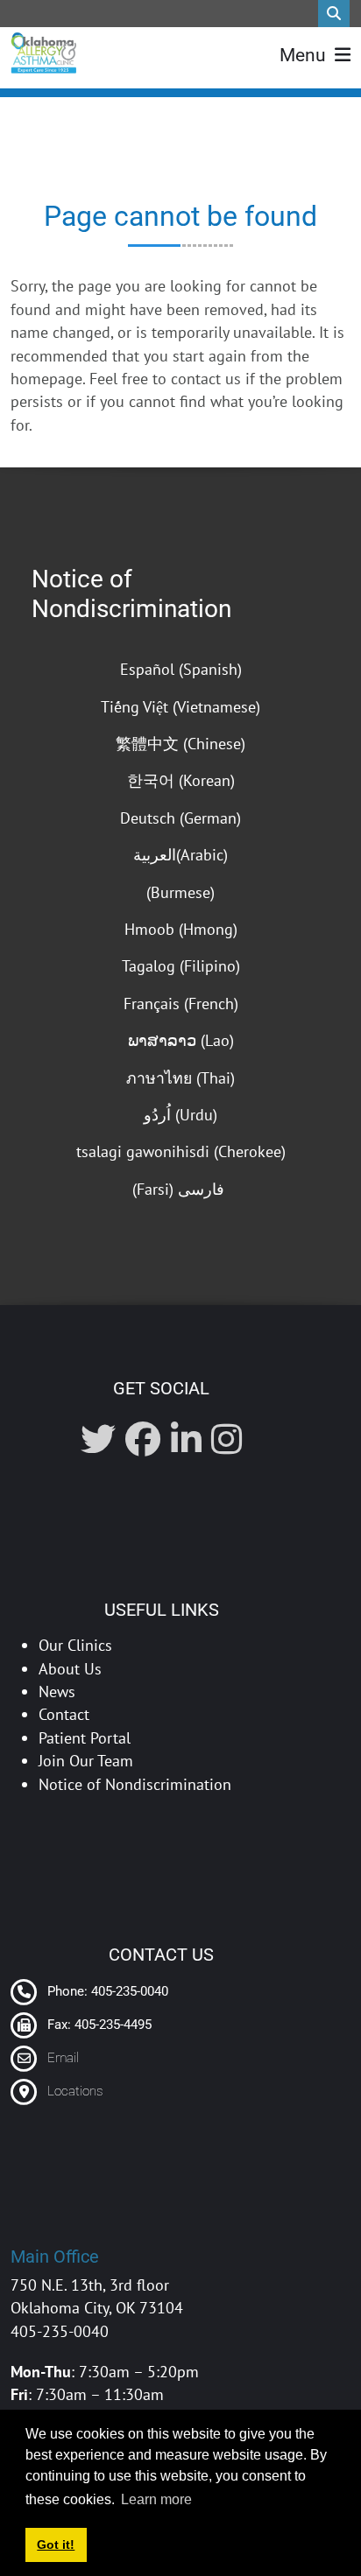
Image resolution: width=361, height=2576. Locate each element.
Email (63, 2058)
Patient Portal (85, 1738)
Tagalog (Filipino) (181, 966)
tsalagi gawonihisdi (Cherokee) (181, 1151)
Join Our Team (86, 1761)
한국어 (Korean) (181, 780)
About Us (70, 1669)
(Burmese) (180, 892)
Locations (75, 2091)
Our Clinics (75, 1645)
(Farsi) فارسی (180, 1189)
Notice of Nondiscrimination (131, 594)
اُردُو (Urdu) (180, 1115)
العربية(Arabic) (180, 855)
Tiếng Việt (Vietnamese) (180, 707)
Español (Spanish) (181, 669)
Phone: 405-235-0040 (106, 1991)
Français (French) (181, 1004)
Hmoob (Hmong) (181, 929)
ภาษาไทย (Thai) (180, 1078)
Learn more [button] (156, 2499)
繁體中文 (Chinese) (180, 744)
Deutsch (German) (180, 818)
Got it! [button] (56, 2544)
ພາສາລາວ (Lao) (181, 1040)
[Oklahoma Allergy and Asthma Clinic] (43, 53)
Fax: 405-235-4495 (98, 2025)
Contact (64, 1714)
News (57, 1692)
